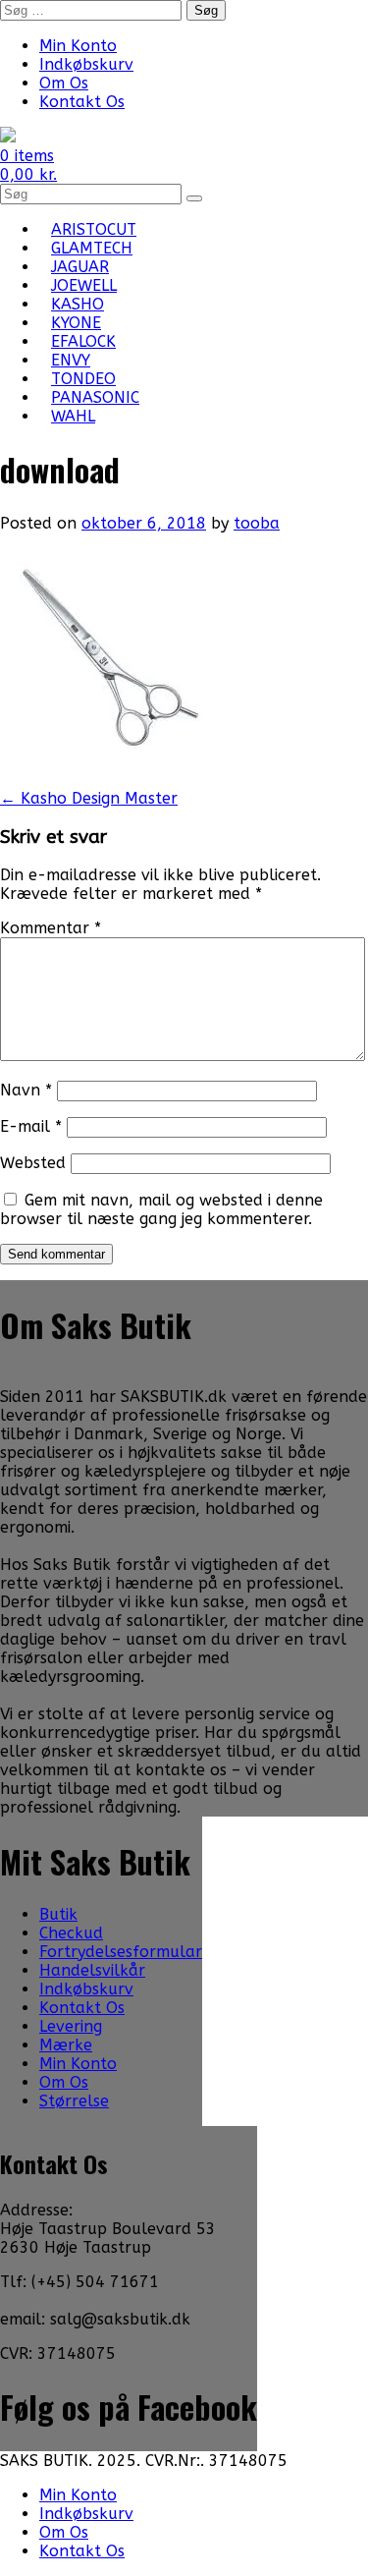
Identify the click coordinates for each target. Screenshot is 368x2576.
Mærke (66, 2045)
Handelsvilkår (92, 1970)
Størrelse (74, 2101)
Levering (71, 2026)
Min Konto (78, 46)
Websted (33, 1163)
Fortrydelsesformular (121, 1952)
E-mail (31, 1126)
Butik (58, 1914)
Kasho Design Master (89, 798)
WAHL (73, 416)
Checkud (71, 1933)
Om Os (64, 83)
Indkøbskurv (86, 64)
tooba (257, 523)
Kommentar (51, 928)
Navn (26, 1090)
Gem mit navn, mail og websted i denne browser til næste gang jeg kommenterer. (161, 1209)
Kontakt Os (82, 102)
